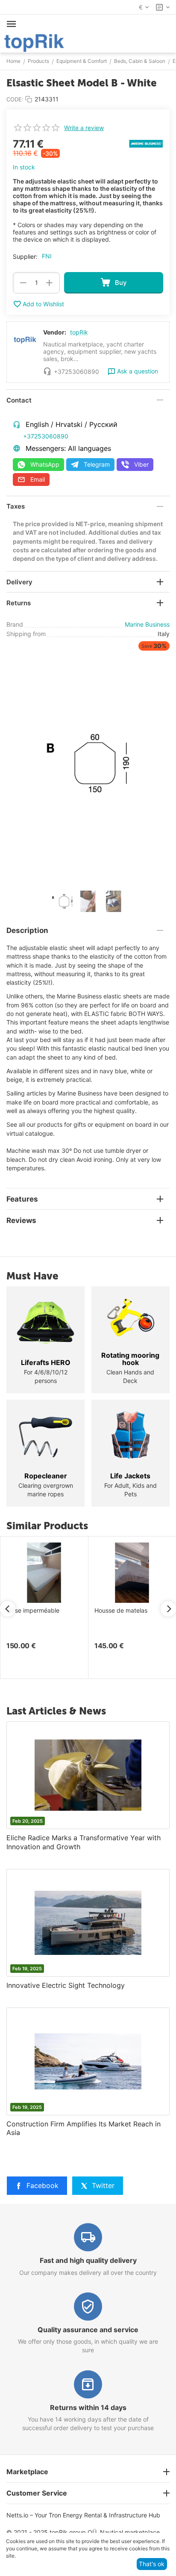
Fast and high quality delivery (88, 2260)
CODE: (15, 99)
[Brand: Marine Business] (146, 143)
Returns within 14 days (88, 2407)
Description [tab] (27, 930)
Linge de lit (117, 1611)
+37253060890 (46, 436)
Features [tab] (22, 1199)
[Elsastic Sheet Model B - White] (88, 763)
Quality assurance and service (88, 2330)
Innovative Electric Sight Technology (66, 1985)
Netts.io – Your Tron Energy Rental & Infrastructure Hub (83, 2515)
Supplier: (25, 256)
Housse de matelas (41, 1611)
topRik (79, 332)
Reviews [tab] (21, 1220)
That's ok (152, 2564)
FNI (47, 256)
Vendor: (55, 332)
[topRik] (34, 42)
